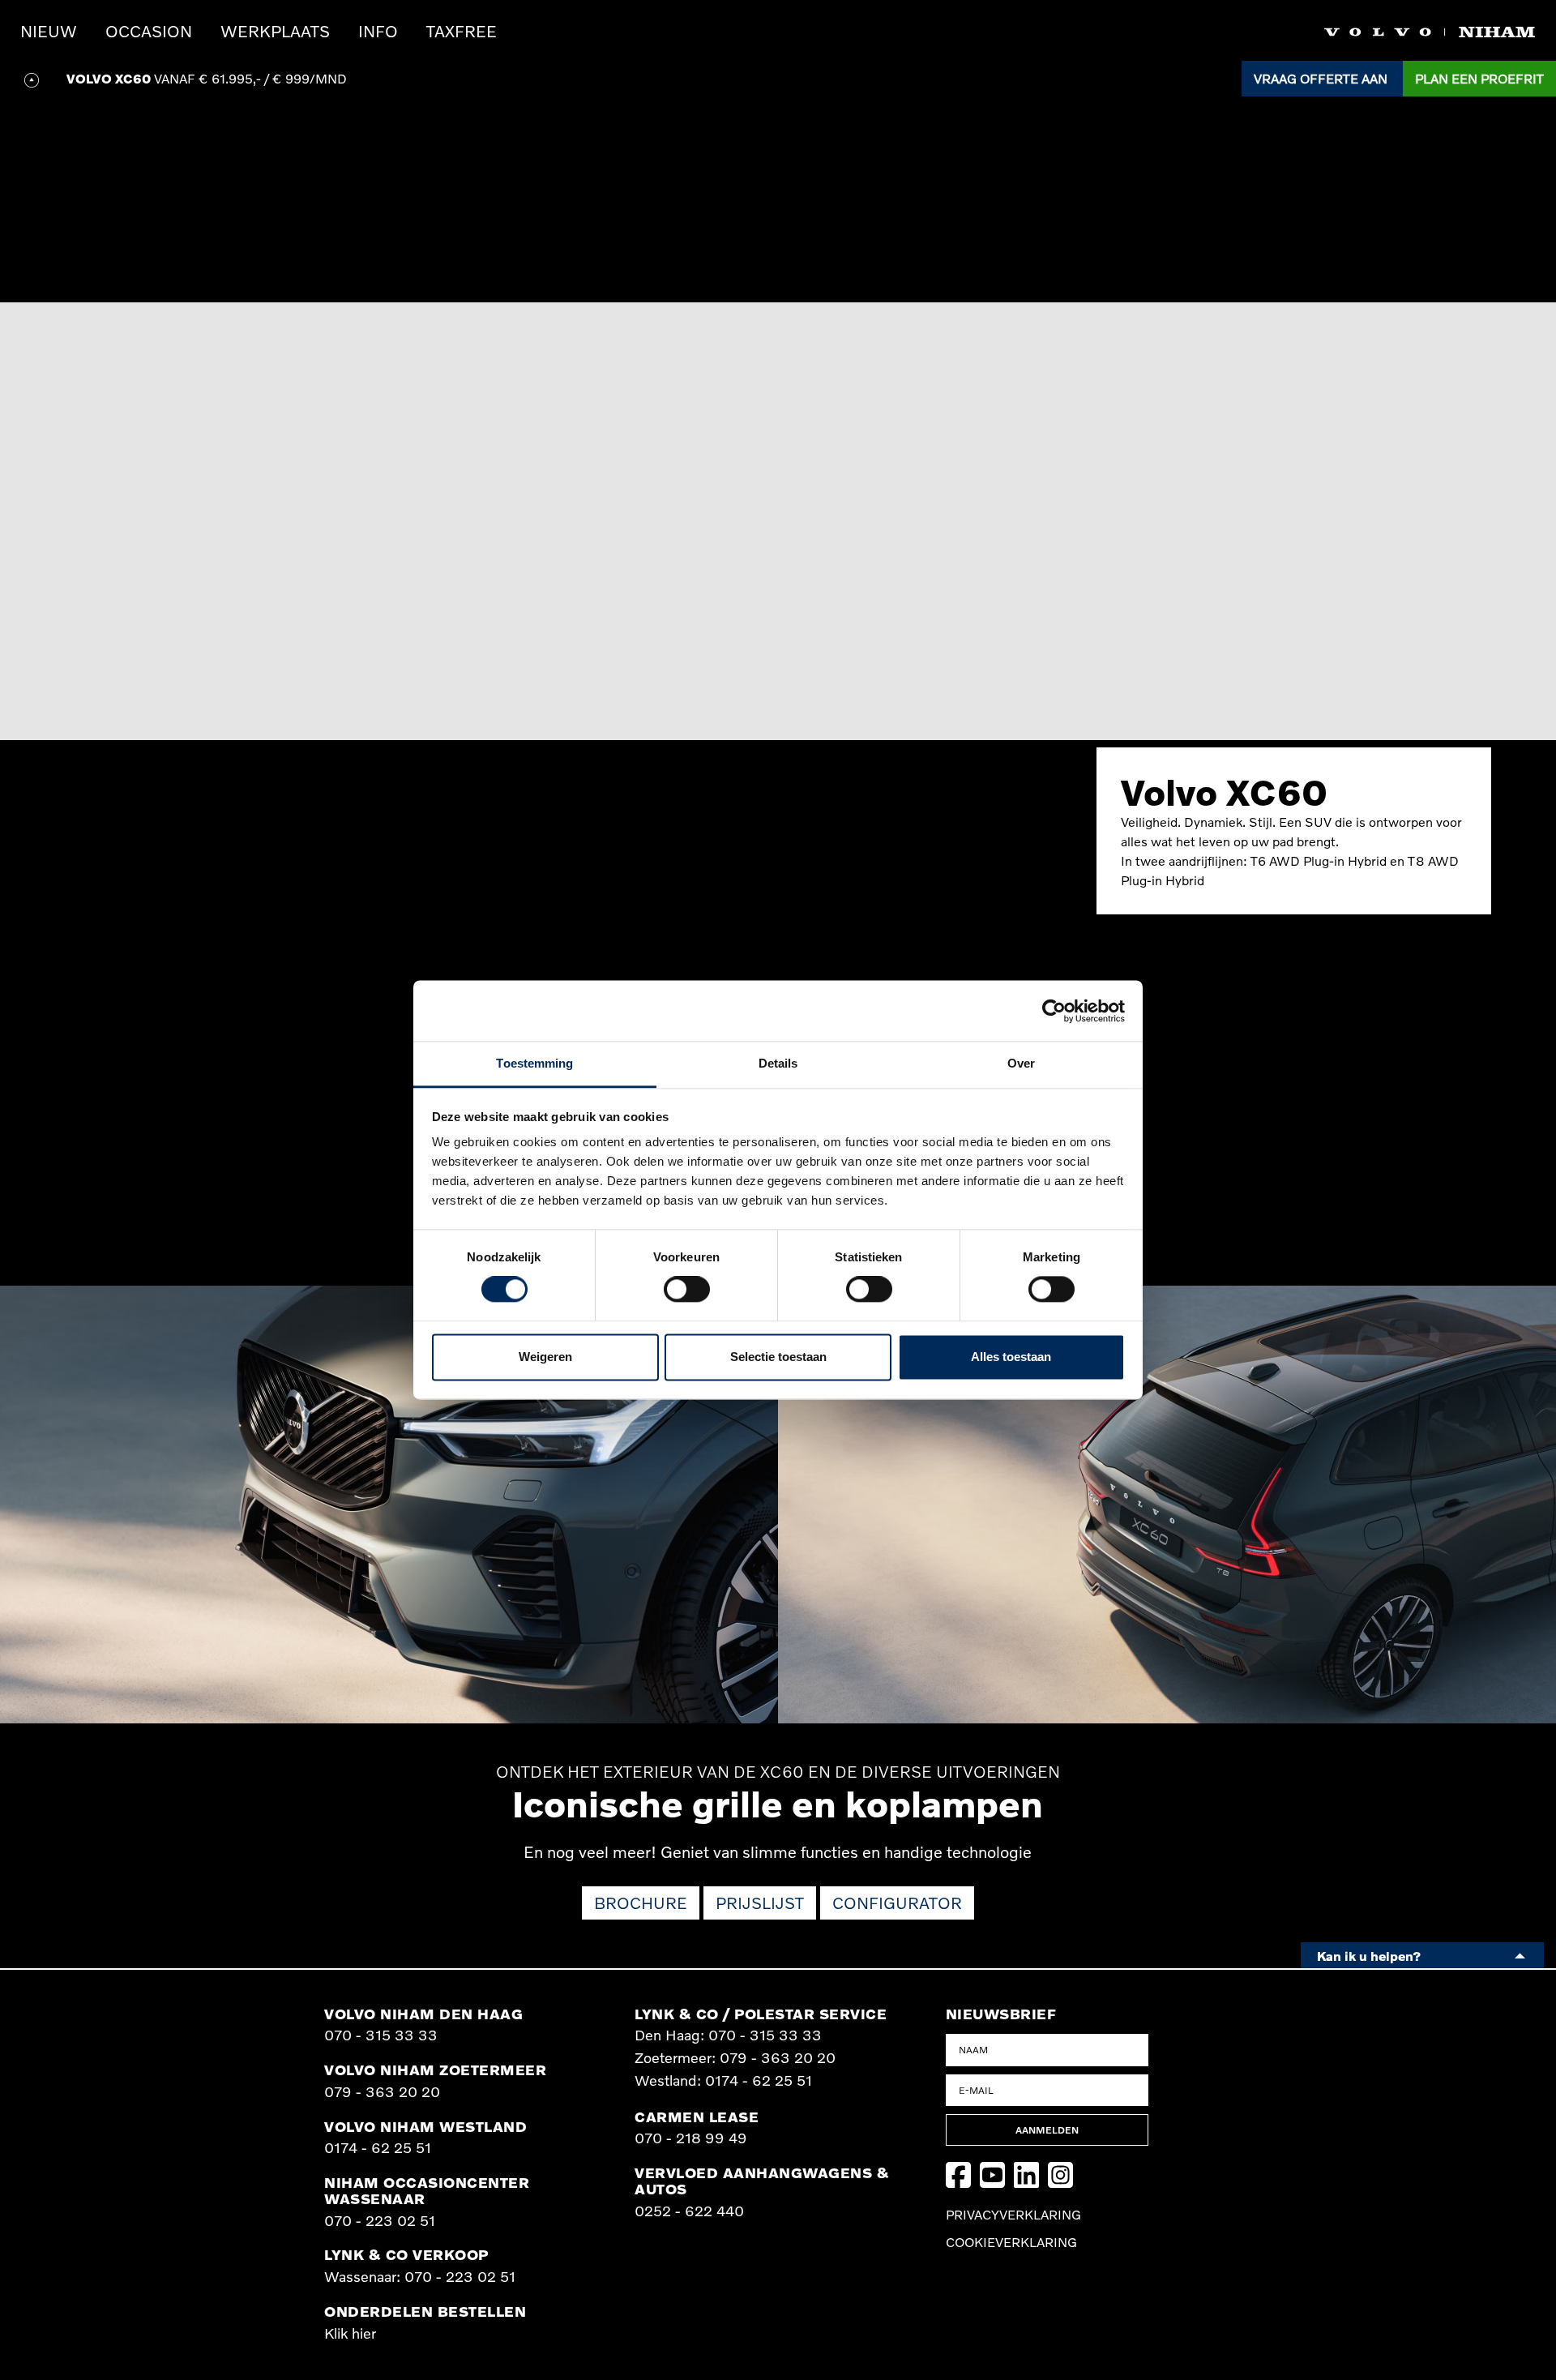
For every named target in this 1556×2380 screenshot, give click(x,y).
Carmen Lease (697, 2117)
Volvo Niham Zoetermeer (435, 2070)
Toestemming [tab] (534, 1063)
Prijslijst (760, 1903)
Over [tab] (1021, 1063)
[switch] (687, 1290)
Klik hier (350, 2333)
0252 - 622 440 (689, 2211)
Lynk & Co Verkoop (406, 2254)
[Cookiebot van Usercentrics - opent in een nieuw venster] (1054, 1011)
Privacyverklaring (1013, 2215)
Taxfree (462, 31)
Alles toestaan (1011, 1357)
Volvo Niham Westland (425, 2126)
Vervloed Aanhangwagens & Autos (762, 2181)
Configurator (897, 1903)
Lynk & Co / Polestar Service (761, 2014)
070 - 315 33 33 (381, 2035)
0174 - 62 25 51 (378, 2147)
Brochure (641, 1903)
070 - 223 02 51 (380, 2220)
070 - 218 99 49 (691, 2138)
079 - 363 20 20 (382, 2091)
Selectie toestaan (778, 1357)
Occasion (149, 31)
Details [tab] (778, 1063)
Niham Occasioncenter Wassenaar (427, 2190)
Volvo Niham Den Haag (423, 2014)
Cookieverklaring (1011, 2242)
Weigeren (545, 1357)
